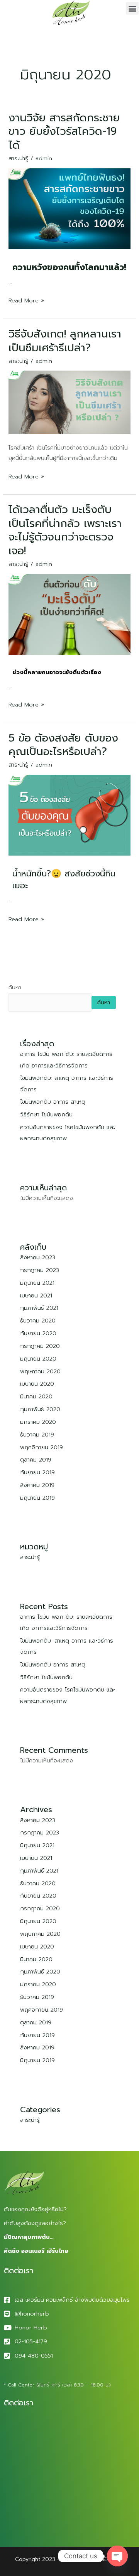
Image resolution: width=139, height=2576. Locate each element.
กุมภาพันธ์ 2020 (40, 1409)
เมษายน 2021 (36, 1296)
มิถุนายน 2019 (37, 1498)
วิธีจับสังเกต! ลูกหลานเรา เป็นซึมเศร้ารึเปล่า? (65, 341)
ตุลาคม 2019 (36, 1460)
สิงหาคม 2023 (38, 1257)
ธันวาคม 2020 (38, 1321)
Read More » (26, 300)
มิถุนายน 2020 (38, 1359)
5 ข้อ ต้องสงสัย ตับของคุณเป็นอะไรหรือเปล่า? (63, 745)
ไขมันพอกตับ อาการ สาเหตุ (53, 1102)
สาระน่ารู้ (18, 158)
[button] (132, 8)
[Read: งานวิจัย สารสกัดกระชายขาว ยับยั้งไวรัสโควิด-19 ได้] (69, 208)
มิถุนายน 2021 (37, 1283)
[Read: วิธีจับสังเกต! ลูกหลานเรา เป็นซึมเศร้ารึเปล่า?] (69, 402)
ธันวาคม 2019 (37, 1435)
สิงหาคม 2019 (37, 1485)
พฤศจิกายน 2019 (42, 1447)
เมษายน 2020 (37, 1384)
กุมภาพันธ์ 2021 (39, 1308)
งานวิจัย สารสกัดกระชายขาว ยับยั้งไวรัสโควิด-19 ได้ (64, 132)
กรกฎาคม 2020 (40, 1346)
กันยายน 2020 (38, 1333)
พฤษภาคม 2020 (40, 1371)
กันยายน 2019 (37, 1472)
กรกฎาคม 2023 (40, 1270)
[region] (69, 2506)
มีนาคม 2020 (36, 1396)
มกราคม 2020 (38, 1422)
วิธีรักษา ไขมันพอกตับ (46, 1114)
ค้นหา (15, 987)
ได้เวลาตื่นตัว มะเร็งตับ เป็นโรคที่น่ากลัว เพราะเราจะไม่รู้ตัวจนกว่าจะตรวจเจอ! (65, 530)
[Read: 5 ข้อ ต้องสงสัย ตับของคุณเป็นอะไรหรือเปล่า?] (69, 815)
